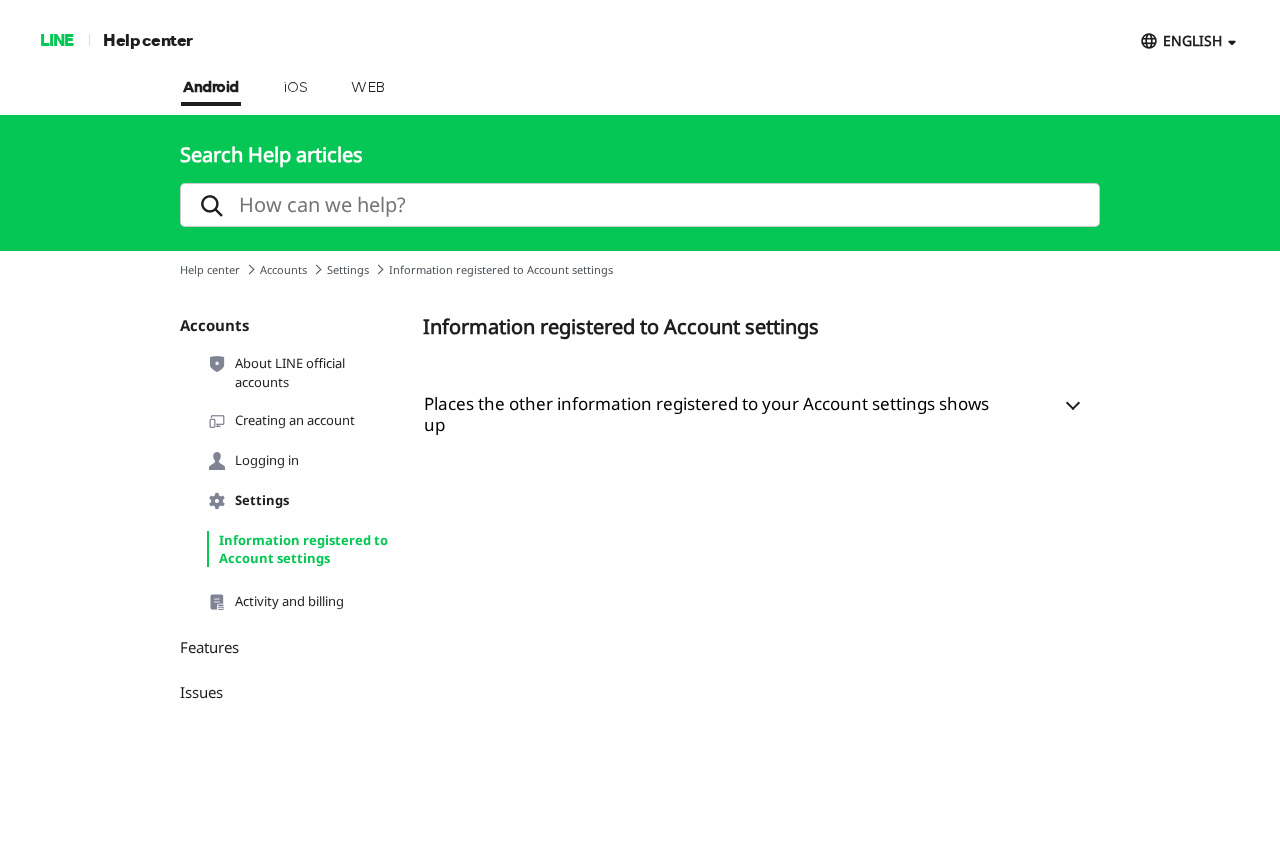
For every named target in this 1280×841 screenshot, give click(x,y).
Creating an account (295, 420)
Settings (348, 269)
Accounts (283, 269)
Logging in (267, 460)
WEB (368, 88)
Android (211, 88)
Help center (148, 39)
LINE (56, 39)
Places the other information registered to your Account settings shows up (706, 414)
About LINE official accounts (290, 372)
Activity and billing (289, 601)
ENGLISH (1192, 40)
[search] (640, 205)
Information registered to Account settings (303, 549)
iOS (295, 88)
